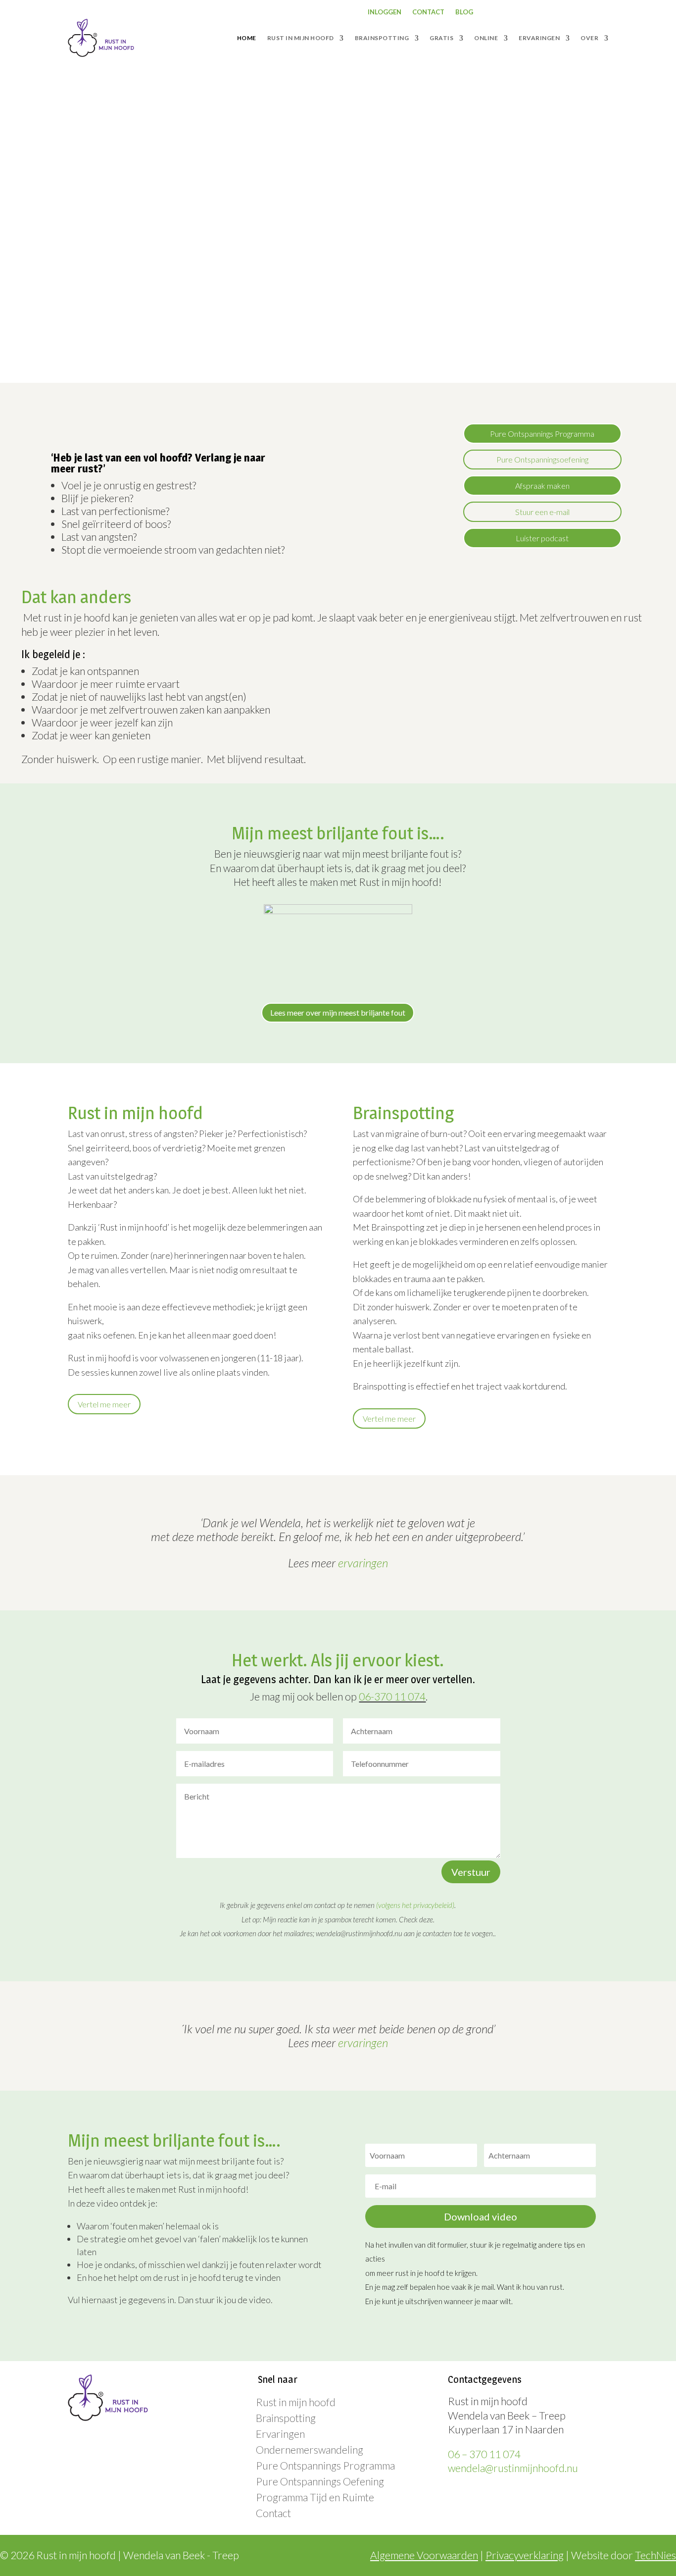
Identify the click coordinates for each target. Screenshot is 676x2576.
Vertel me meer (104, 1404)
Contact (428, 12)
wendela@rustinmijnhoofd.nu (513, 2468)
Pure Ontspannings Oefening (320, 2481)
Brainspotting (286, 2418)
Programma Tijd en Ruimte (315, 2497)
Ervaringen (280, 2434)
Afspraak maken (542, 486)
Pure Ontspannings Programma (542, 434)
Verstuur (471, 1872)
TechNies (655, 2555)
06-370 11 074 (392, 1696)
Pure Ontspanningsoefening (542, 459)
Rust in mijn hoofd (296, 2402)
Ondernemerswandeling (310, 2449)
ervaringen (363, 1563)
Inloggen (385, 12)
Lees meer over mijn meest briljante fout (338, 1012)
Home (247, 38)
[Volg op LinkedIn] (561, 12)
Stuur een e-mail (542, 512)
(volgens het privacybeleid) (415, 1905)
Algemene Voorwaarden (424, 2555)
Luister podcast (542, 538)
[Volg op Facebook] (521, 12)
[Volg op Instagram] (541, 12)
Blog (464, 12)
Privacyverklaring (525, 2555)
